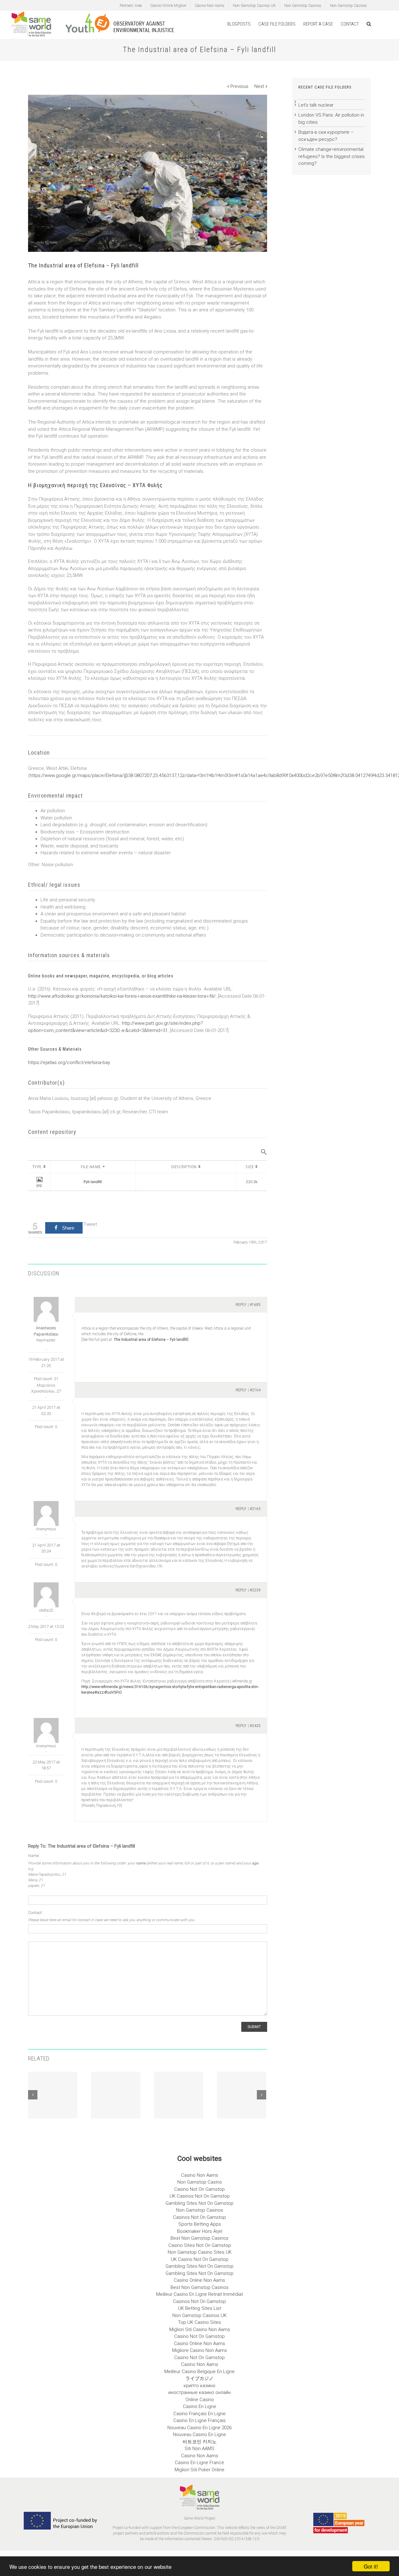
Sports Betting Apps (200, 2224)
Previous (239, 86)
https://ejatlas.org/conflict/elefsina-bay (69, 1063)
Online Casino (200, 2400)
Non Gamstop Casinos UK (254, 6)
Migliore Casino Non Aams (199, 2350)
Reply (241, 1305)
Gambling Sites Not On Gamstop (199, 2203)
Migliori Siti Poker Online (199, 2470)
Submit (254, 2027)
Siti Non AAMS (199, 2449)
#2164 (255, 1390)
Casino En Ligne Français (199, 2420)
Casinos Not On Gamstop (199, 2217)
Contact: (35, 1913)
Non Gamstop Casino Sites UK (200, 2252)
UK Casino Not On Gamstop (200, 2259)
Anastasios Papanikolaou (46, 1331)
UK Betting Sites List (199, 2308)
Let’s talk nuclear (316, 105)
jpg (39, 1185)
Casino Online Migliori (168, 6)
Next (259, 86)
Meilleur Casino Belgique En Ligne (199, 2372)
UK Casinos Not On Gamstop (200, 2196)
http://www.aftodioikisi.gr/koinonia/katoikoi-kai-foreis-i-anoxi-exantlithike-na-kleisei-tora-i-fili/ (122, 996)
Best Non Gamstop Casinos (199, 2238)
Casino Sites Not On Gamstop (200, 2245)
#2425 (255, 1726)
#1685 (255, 1305)
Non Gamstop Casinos (303, 6)
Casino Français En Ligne (199, 2414)
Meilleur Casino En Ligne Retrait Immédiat (199, 2294)
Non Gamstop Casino (200, 2182)
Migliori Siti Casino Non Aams (200, 2329)
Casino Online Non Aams (199, 2280)
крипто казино (199, 2386)
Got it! (371, 2566)
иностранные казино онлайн (199, 2392)
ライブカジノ (199, 2378)
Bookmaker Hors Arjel (200, 2231)
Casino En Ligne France (199, 2463)
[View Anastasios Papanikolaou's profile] (46, 1309)
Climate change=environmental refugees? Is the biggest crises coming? (332, 156)
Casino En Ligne (200, 2406)
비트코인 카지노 (200, 2442)
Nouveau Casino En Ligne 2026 (199, 2428)
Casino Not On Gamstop (199, 2189)
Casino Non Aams (210, 6)
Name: (34, 1856)
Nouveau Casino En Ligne (199, 2434)
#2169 (255, 1509)
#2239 (255, 1590)
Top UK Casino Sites (199, 2322)
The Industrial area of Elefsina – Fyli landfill (151, 1340)
